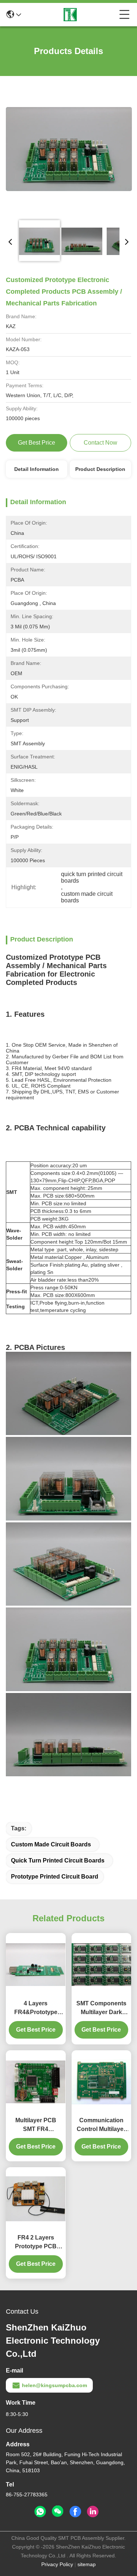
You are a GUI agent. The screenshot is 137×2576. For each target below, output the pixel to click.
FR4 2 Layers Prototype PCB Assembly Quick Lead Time (36, 2243)
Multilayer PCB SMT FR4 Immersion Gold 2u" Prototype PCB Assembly (36, 2125)
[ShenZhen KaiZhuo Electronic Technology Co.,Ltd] (70, 15)
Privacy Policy (57, 2564)
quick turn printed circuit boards (58, 1860)
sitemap (87, 2564)
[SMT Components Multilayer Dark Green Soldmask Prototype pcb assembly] (102, 1965)
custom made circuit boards (51, 1844)
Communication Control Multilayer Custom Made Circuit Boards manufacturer (101, 2125)
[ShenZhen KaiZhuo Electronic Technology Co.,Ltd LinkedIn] (93, 2512)
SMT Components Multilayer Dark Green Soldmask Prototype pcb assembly (101, 2008)
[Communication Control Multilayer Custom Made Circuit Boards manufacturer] (102, 2082)
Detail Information (37, 469)
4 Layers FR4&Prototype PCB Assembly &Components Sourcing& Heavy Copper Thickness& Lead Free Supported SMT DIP (36, 2008)
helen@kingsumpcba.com (54, 2385)
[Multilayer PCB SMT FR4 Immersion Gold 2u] (36, 2082)
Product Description (100, 469)
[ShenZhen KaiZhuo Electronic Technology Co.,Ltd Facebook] (75, 2512)
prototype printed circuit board (55, 1877)
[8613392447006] (40, 2512)
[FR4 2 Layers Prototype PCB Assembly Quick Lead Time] (36, 2199)
